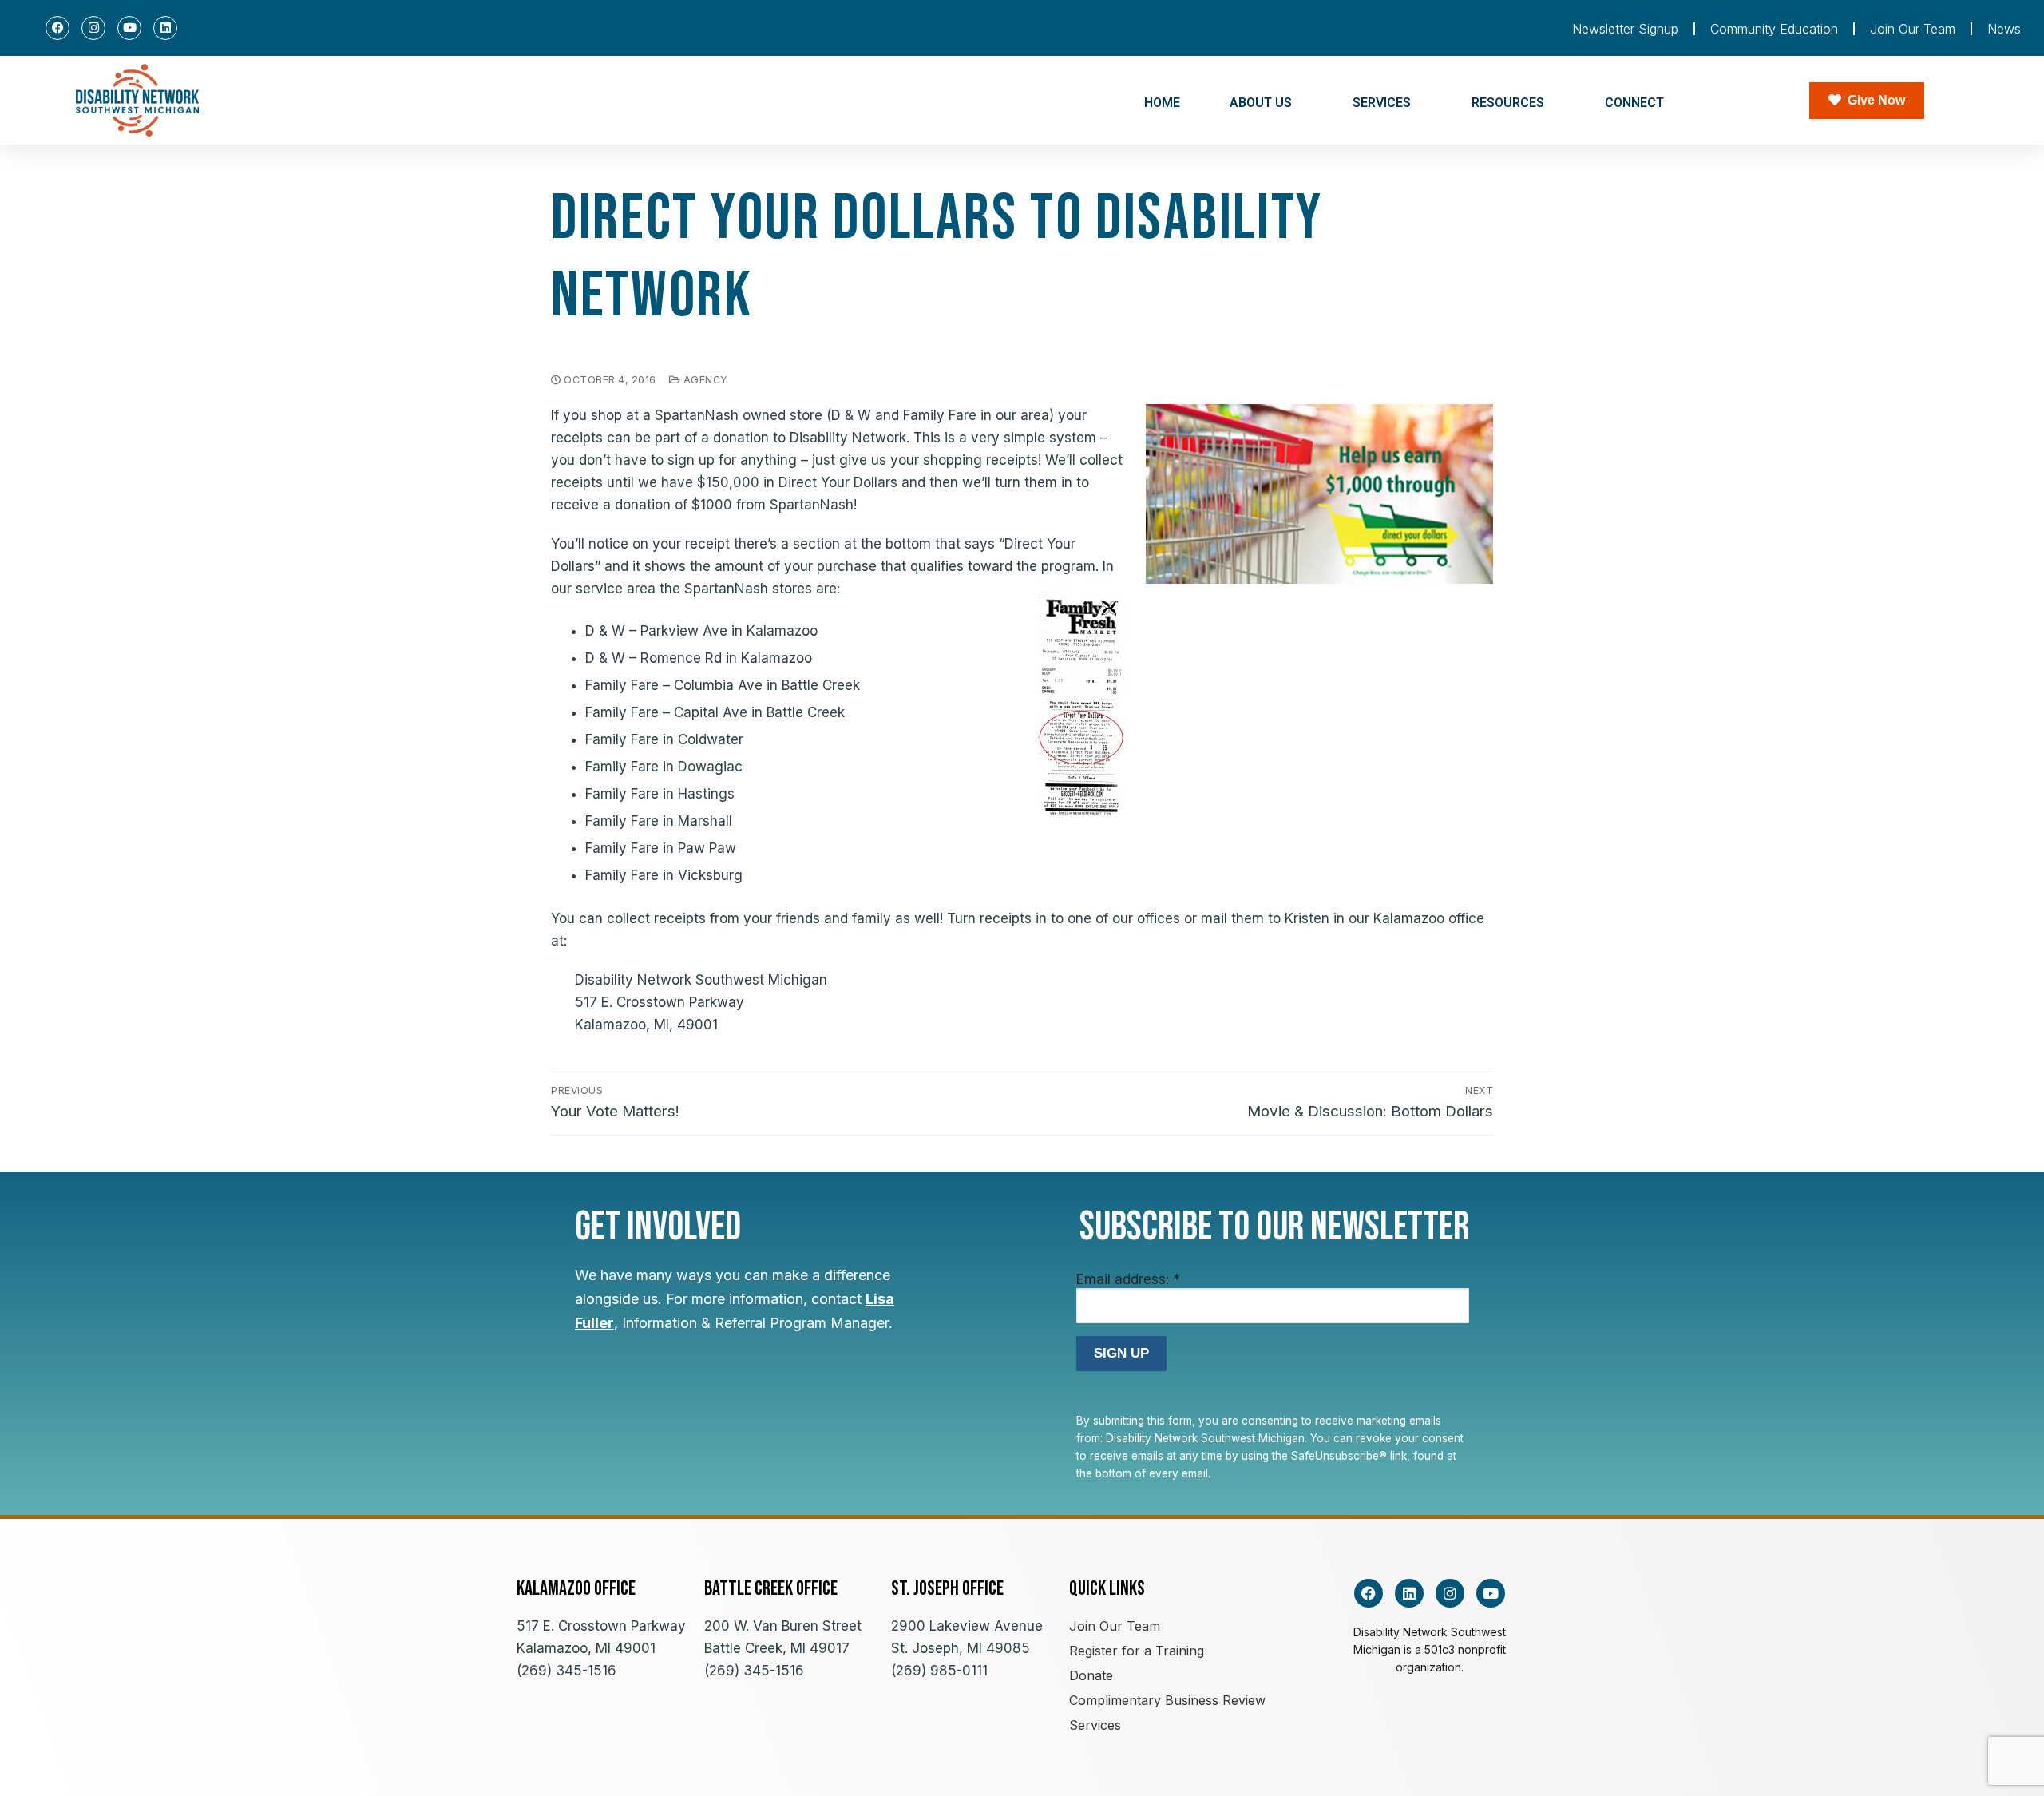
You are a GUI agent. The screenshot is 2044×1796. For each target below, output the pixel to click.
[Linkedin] (165, 28)
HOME (1162, 103)
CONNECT (1634, 103)
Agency (704, 380)
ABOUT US (1261, 103)
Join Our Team (1913, 29)
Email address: (1128, 1279)
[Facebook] (57, 28)
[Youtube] (129, 28)
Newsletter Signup (1625, 29)
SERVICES (1382, 103)
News (2004, 29)
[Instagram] (93, 28)
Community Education (1774, 29)
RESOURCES (1508, 103)
